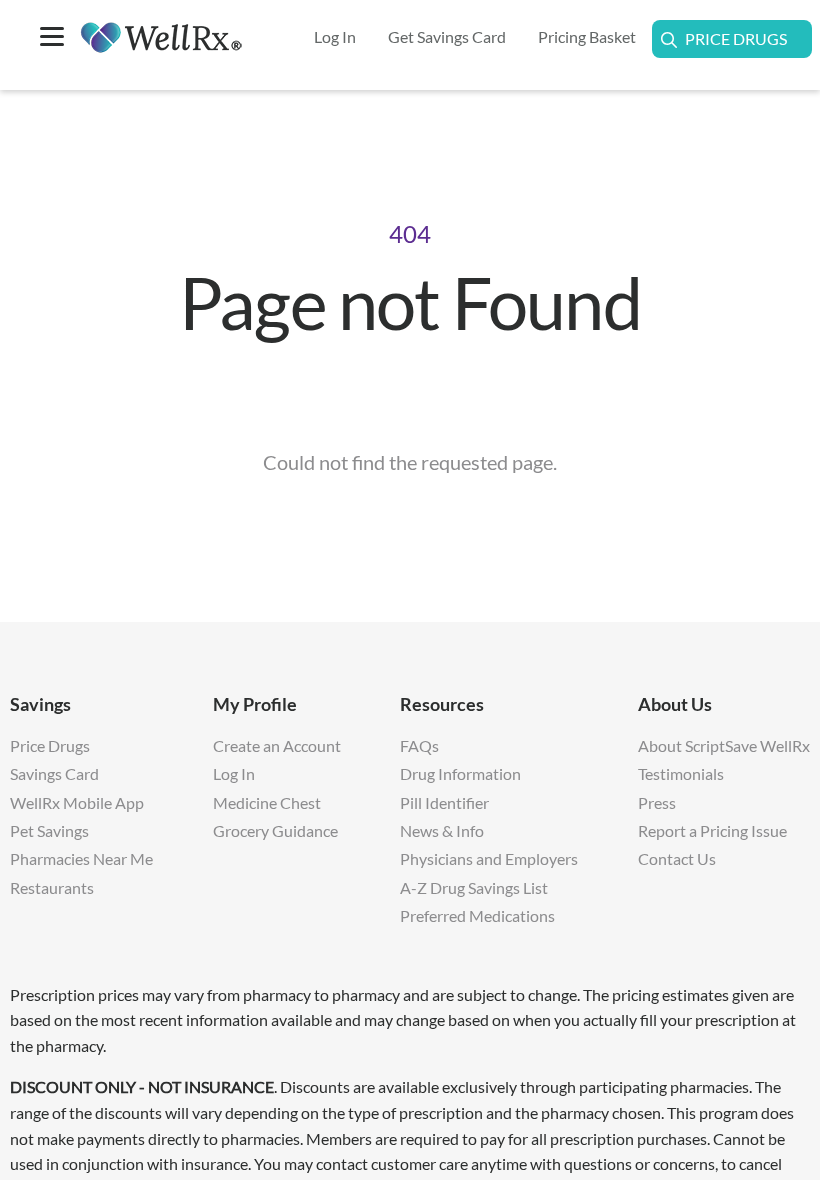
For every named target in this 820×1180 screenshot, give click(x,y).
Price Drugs (736, 38)
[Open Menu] (52, 38)
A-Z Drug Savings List (474, 887)
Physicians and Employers (489, 858)
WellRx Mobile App (77, 802)
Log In (234, 773)
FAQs (419, 745)
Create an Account (277, 745)
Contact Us (677, 858)
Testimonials (681, 773)
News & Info (442, 830)
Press (657, 802)
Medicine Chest (267, 802)
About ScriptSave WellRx (724, 745)
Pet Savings (49, 830)
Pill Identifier (444, 802)
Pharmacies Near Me (81, 858)
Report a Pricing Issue (712, 830)
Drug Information (460, 773)
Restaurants (52, 887)
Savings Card (54, 773)
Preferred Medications (477, 915)
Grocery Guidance (275, 830)
